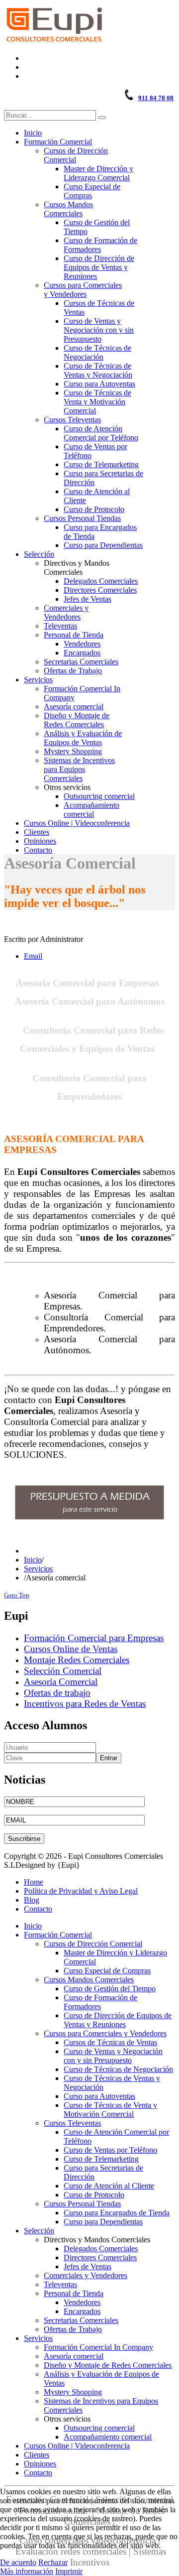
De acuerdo (18, 2562)
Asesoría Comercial (61, 1682)
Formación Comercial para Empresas (94, 1638)
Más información (27, 2571)
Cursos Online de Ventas (71, 1649)
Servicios (38, 1569)
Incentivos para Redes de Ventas (85, 1704)
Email (33, 956)
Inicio (33, 1560)
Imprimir (69, 2571)
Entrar (109, 1758)
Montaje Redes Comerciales (77, 1660)
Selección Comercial (63, 1671)
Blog (32, 1900)
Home (34, 1882)
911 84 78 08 (156, 98)
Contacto (38, 1909)
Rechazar (53, 2562)
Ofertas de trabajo (57, 1693)
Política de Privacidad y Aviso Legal (81, 1891)
